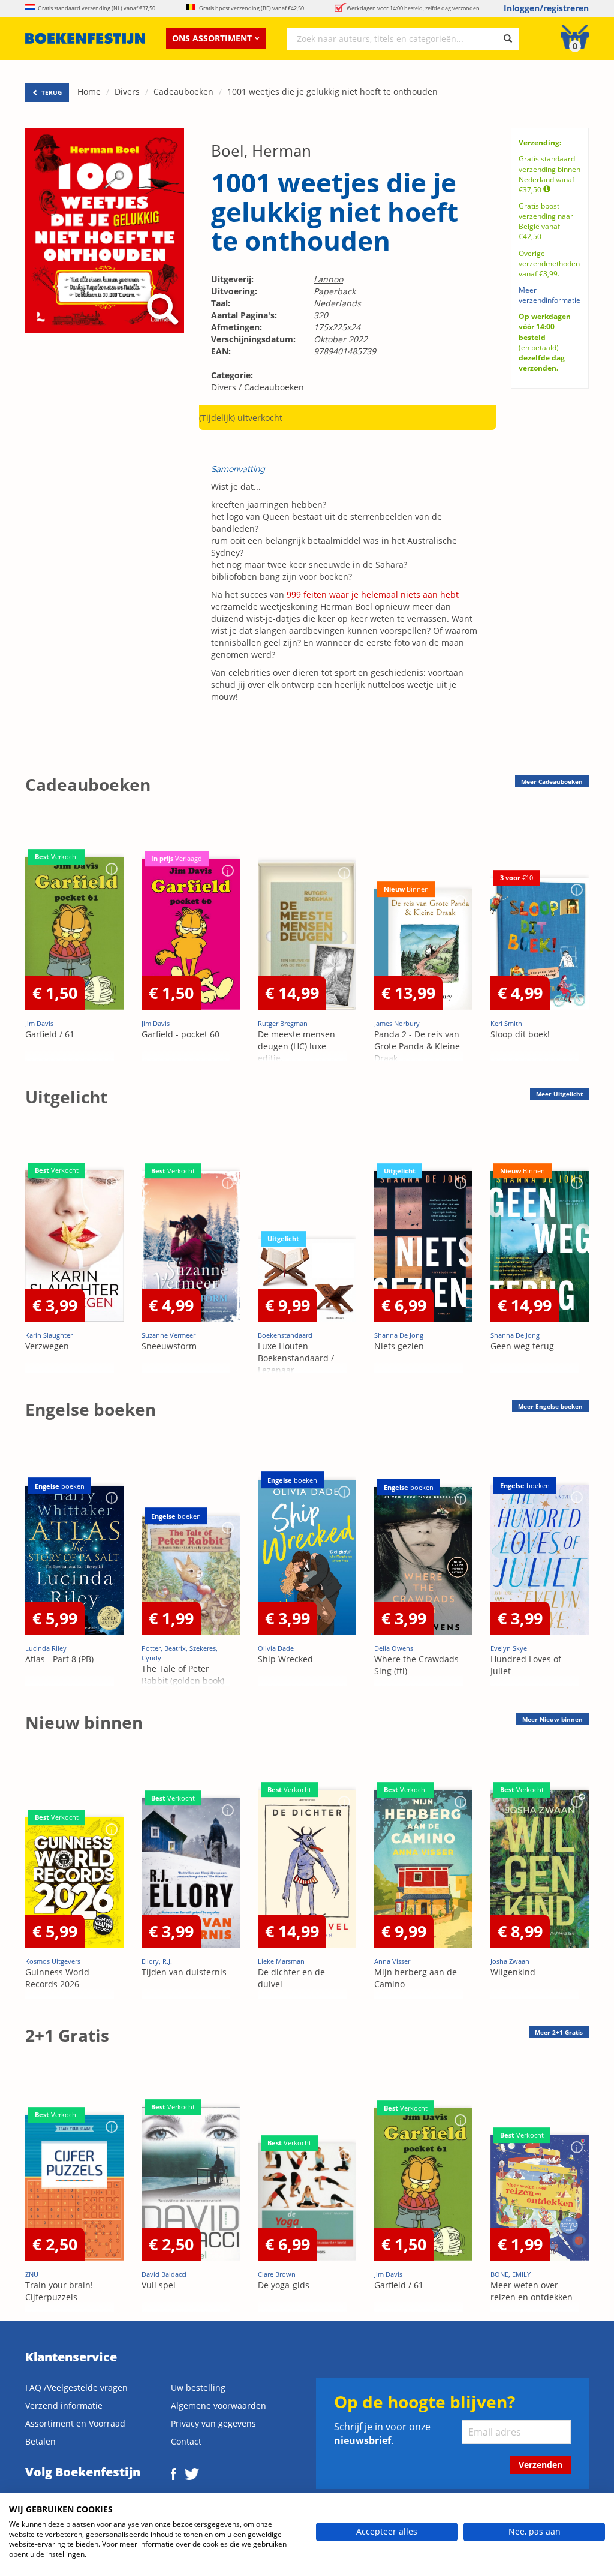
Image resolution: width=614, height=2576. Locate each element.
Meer (552, 781)
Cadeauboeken (183, 91)
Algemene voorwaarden (219, 2405)
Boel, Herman (261, 151)
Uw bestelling (198, 2387)
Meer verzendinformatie (550, 295)
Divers (127, 91)
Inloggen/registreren (546, 8)
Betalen (40, 2441)
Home (89, 91)
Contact (186, 2441)
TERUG (51, 92)
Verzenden (541, 2465)
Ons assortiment (212, 38)
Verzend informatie (64, 2405)
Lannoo (328, 279)
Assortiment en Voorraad (75, 2423)
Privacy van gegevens (213, 2423)
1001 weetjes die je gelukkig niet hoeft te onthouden (332, 91)
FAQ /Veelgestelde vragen (76, 2387)
